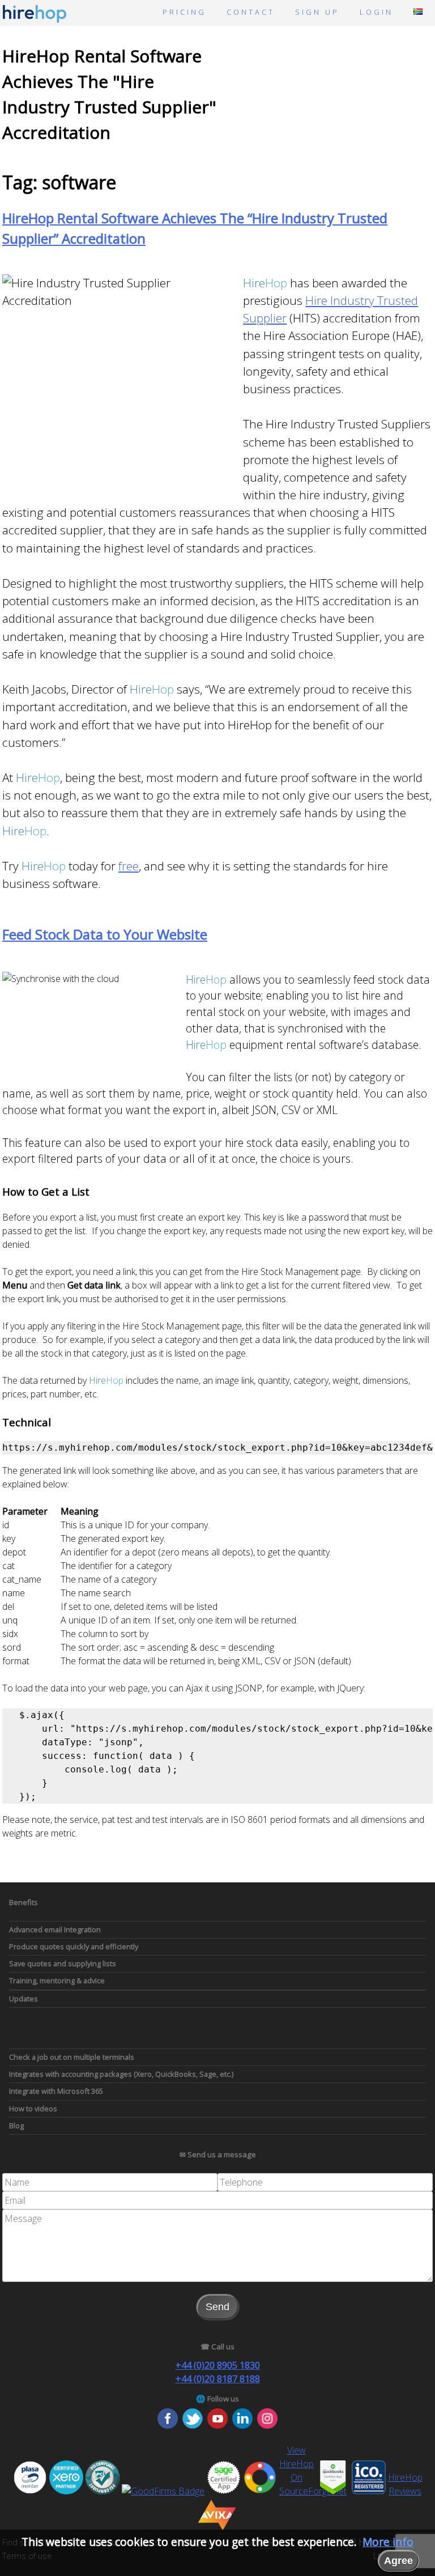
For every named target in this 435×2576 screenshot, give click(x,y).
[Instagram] (267, 2425)
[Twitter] (193, 2425)
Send (217, 2307)
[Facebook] (168, 2425)
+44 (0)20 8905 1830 (218, 2365)
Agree (398, 2561)
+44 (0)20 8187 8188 (218, 2379)
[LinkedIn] (242, 2425)
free (129, 866)
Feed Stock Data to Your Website (105, 934)
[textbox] (110, 2182)
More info (388, 2542)
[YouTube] (217, 2425)
